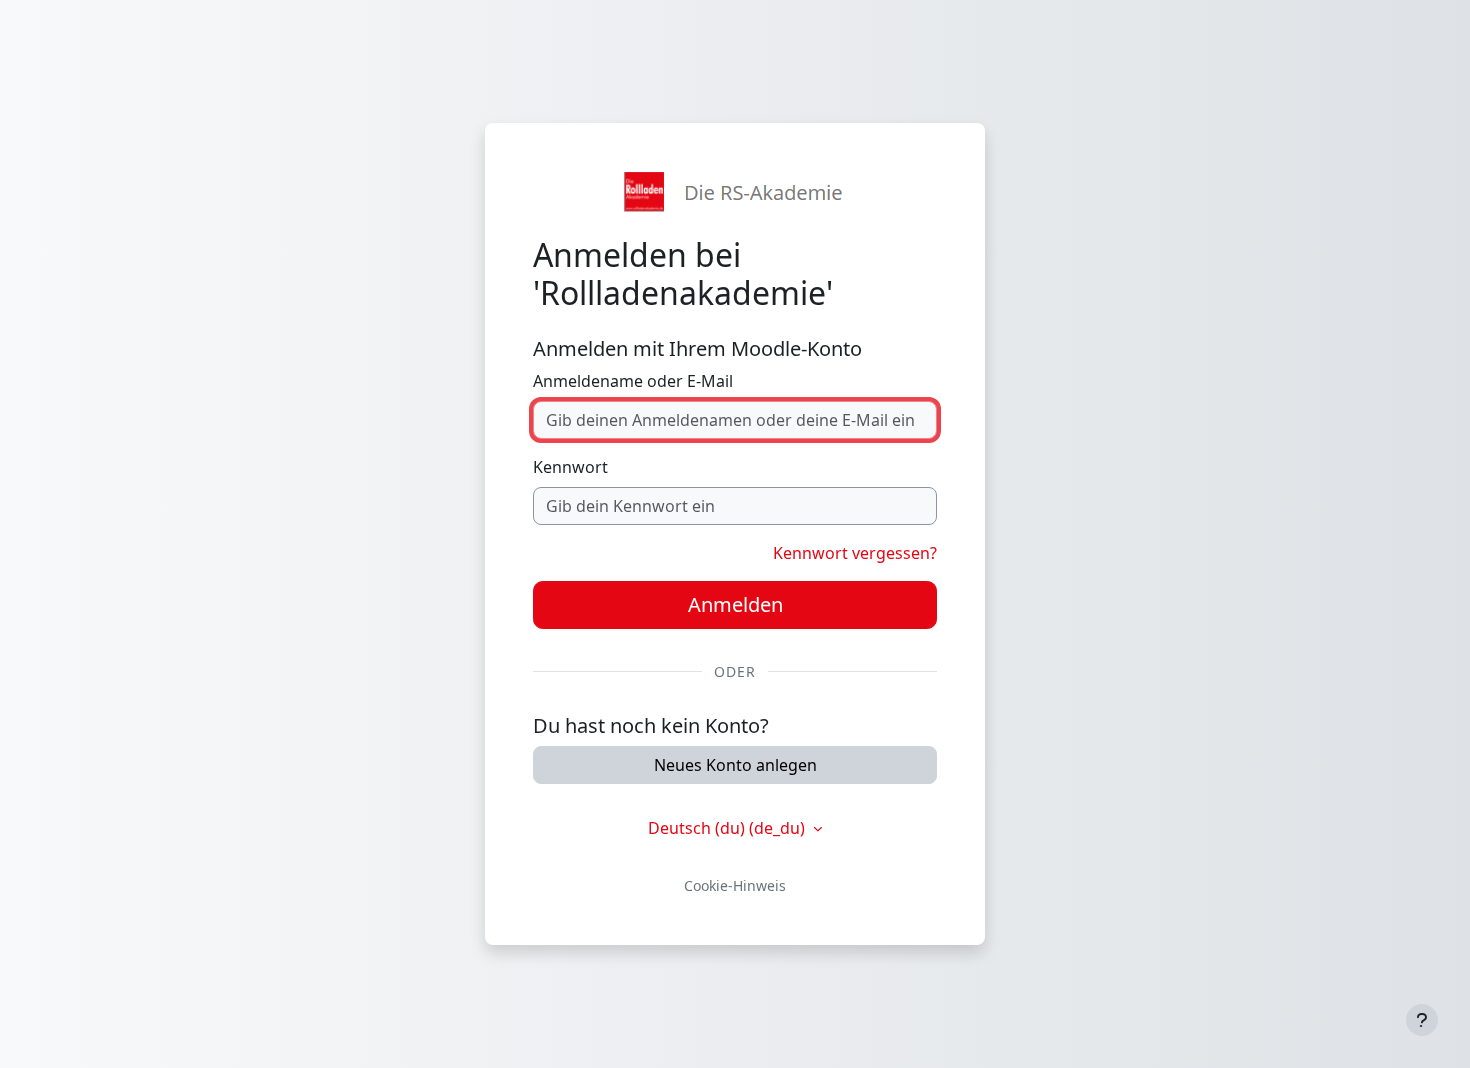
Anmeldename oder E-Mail (633, 381)
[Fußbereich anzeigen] (1422, 1020)
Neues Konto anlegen (735, 765)
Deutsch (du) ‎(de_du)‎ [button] (728, 828)
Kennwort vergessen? (855, 553)
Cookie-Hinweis (735, 885)
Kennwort (570, 467)
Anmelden (735, 604)
